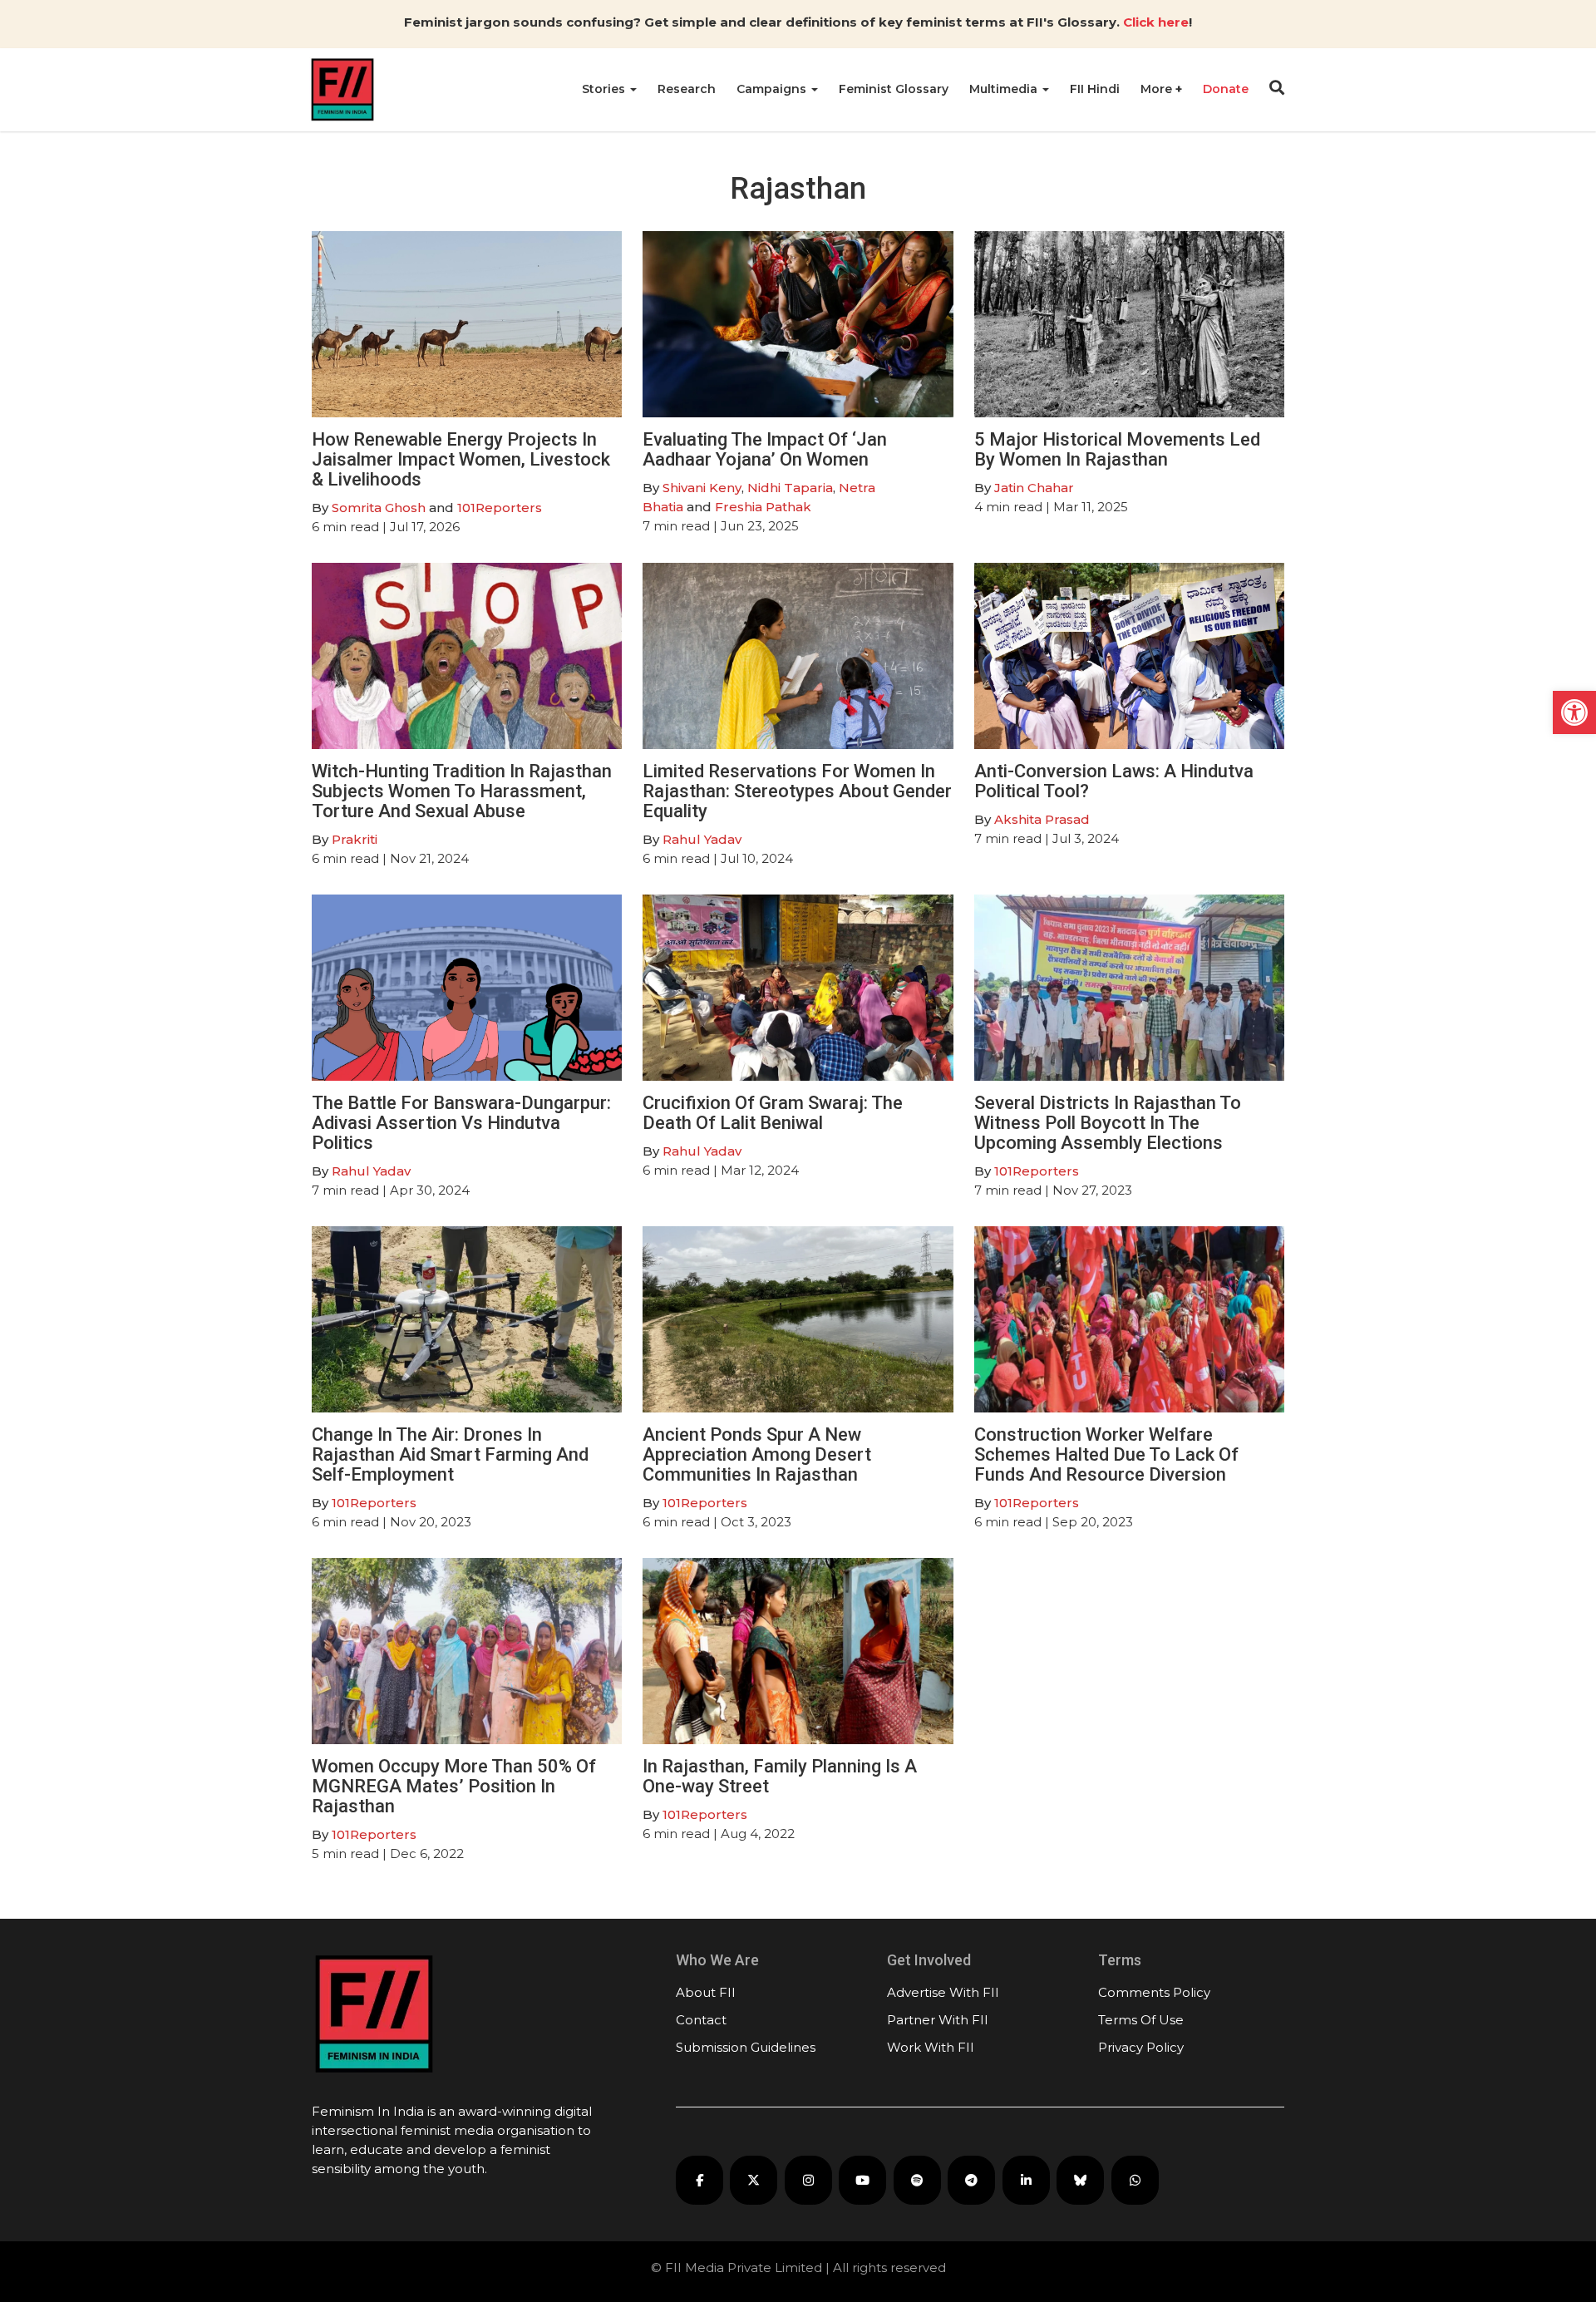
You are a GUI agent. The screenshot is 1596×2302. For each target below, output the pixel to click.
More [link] (1158, 89)
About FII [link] (706, 1992)
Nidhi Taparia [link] (790, 488)
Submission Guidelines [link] (746, 2047)
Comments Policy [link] (1154, 1992)
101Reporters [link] (500, 508)
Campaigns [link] (773, 89)
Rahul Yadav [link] (702, 839)
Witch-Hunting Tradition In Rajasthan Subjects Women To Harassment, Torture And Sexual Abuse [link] (462, 791)
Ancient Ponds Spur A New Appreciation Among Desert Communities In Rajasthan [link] (757, 1454)
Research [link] (687, 89)
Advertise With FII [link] (943, 1992)
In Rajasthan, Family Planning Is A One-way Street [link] (780, 1776)
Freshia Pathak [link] (763, 507)
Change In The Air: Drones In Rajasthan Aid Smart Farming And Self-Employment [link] (450, 1454)
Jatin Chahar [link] (1034, 488)
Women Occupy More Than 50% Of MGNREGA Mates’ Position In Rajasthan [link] (454, 1786)
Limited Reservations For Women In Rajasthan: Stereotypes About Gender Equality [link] (797, 791)
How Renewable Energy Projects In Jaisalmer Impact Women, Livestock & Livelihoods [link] (461, 459)
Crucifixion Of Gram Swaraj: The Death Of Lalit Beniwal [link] (773, 1113)
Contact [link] (701, 2020)
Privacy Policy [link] (1141, 2047)
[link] (1574, 712)
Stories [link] (605, 89)
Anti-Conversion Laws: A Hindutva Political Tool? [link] (1114, 781)
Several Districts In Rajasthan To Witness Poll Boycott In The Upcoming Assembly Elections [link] (1108, 1123)
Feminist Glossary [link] (894, 89)
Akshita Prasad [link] (1042, 819)
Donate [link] (1226, 89)
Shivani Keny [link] (702, 488)
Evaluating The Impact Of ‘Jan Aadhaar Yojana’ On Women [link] (765, 449)
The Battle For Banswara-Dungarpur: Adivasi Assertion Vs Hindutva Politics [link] (461, 1123)
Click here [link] (1156, 22)
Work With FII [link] (931, 2047)
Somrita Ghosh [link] (379, 508)
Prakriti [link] (355, 839)
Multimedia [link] (1005, 89)
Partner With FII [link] (938, 2020)
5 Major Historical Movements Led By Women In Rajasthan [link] (1117, 449)
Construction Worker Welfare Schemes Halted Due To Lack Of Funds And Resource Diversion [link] (1106, 1454)
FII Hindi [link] (1095, 89)
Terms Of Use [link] (1141, 2020)
